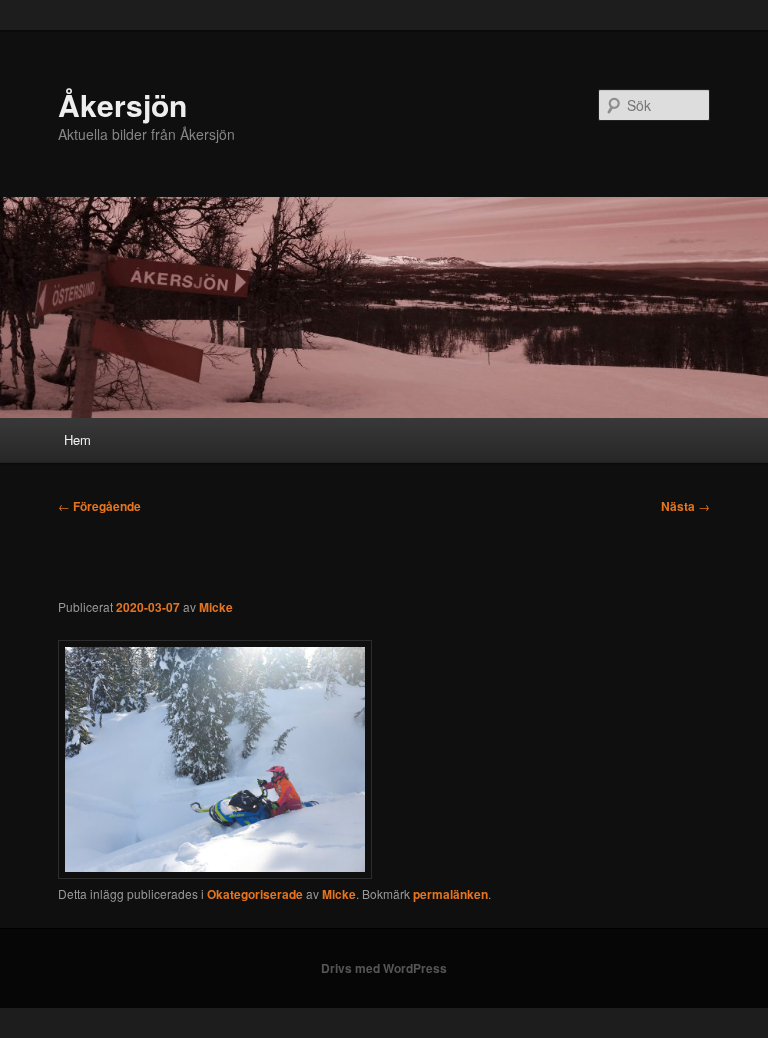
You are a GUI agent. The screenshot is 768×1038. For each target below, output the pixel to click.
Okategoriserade (255, 894)
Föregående (99, 506)
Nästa (685, 506)
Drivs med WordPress (384, 968)
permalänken (450, 894)
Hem (77, 439)
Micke (216, 607)
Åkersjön (122, 104)
